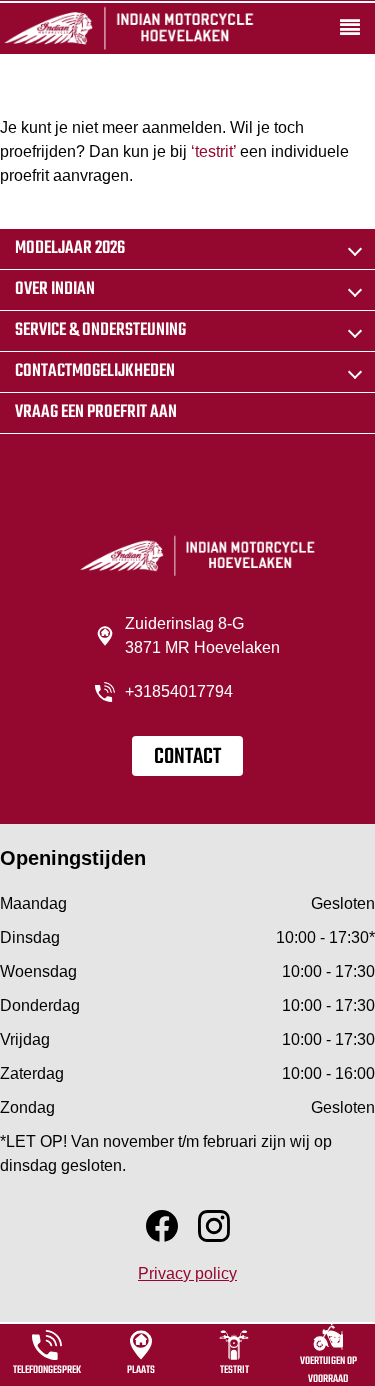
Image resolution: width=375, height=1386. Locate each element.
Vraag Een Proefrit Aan (96, 412)
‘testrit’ (213, 151)
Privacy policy (187, 1273)
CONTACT (187, 757)
